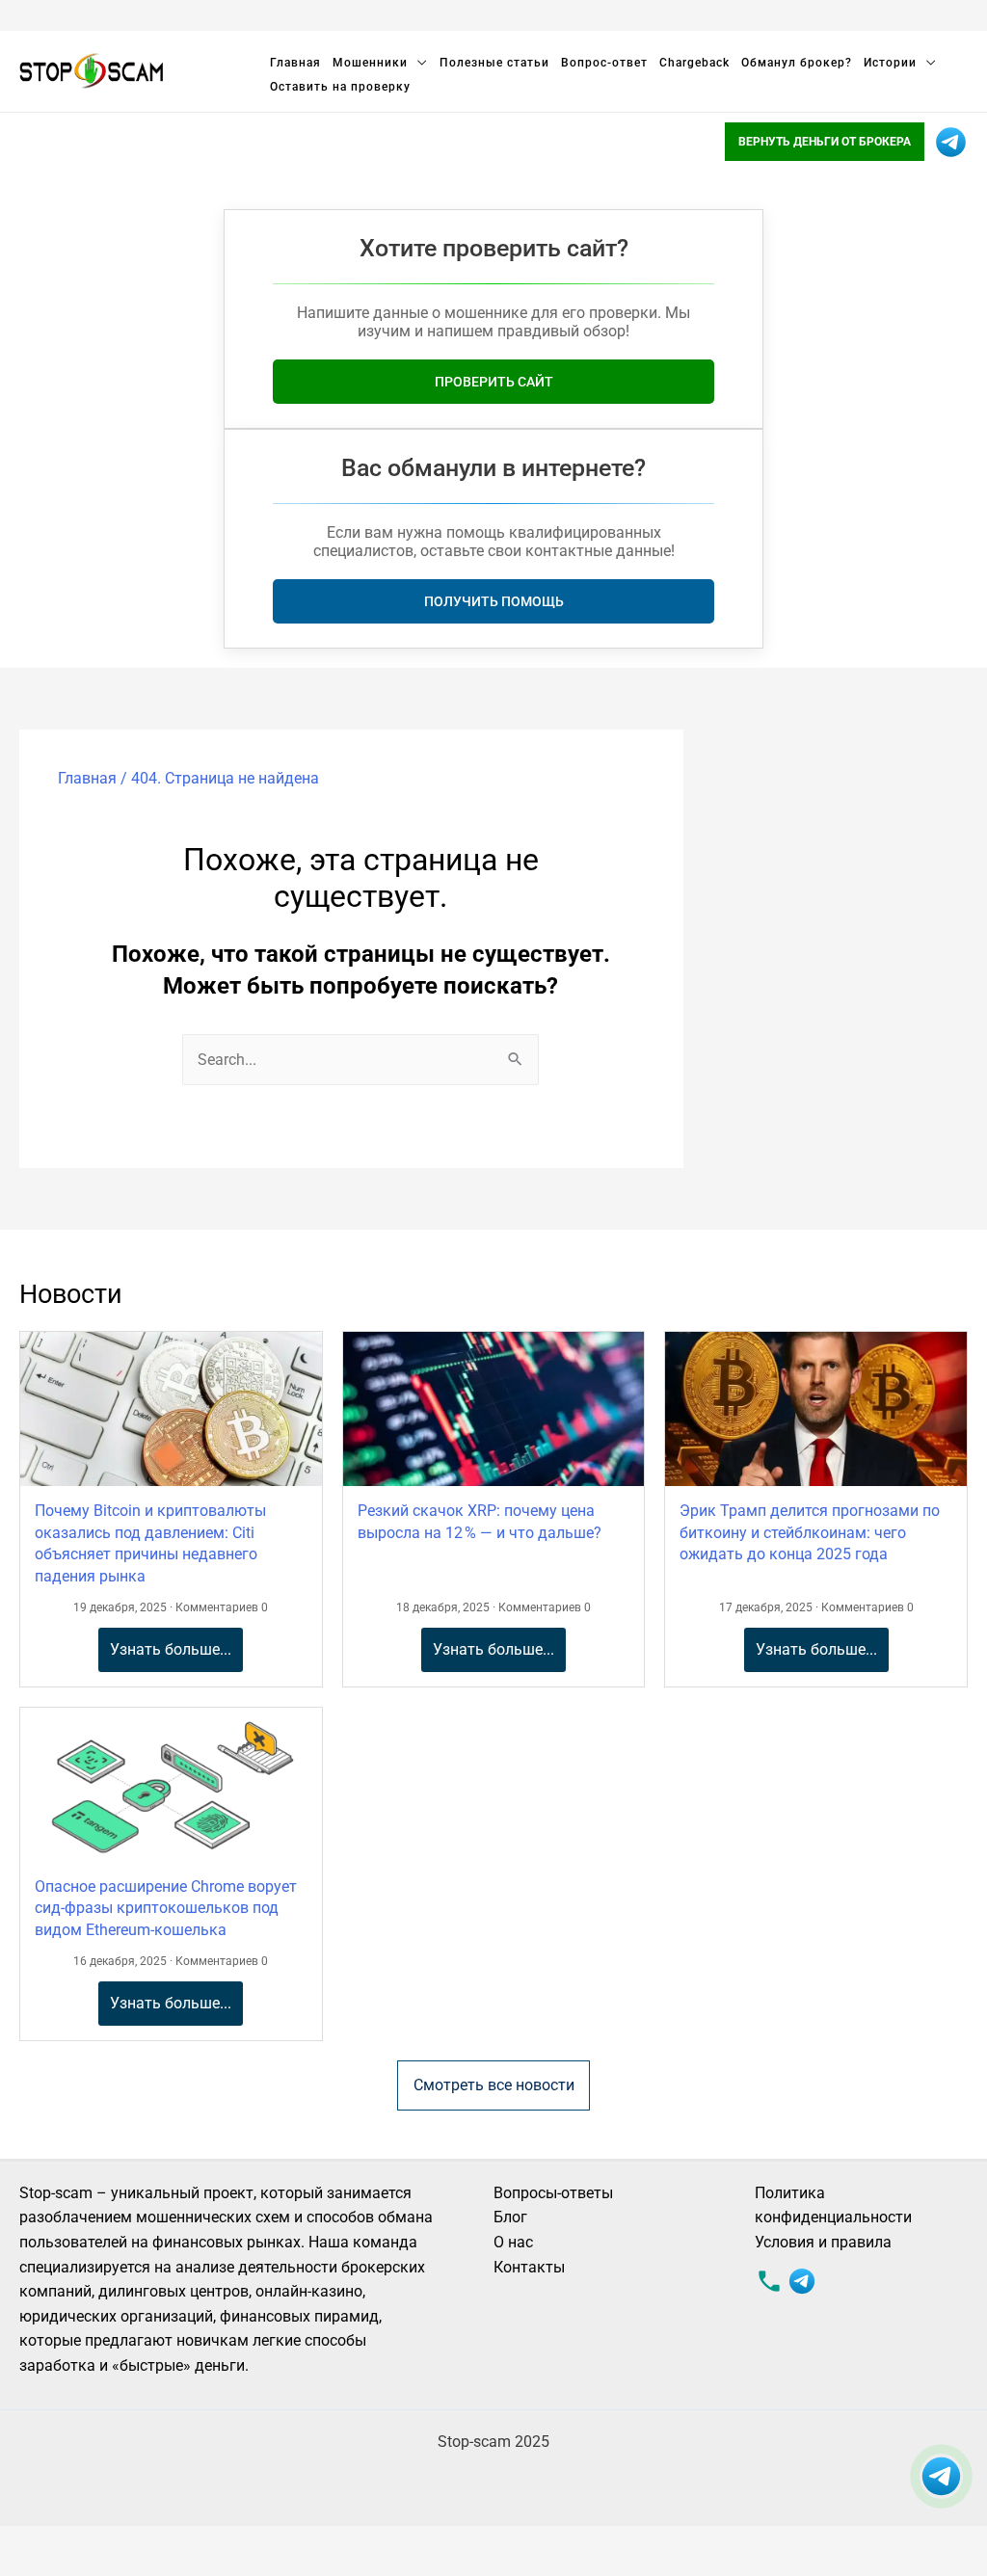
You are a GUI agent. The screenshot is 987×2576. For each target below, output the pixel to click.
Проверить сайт (494, 382)
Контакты (529, 2267)
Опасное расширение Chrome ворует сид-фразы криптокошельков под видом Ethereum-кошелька (166, 1908)
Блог (510, 2217)
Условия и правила (823, 2242)
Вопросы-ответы (553, 2193)
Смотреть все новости (494, 2085)
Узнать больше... (171, 1649)
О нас (513, 2242)
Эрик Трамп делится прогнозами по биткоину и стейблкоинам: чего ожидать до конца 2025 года (810, 1532)
